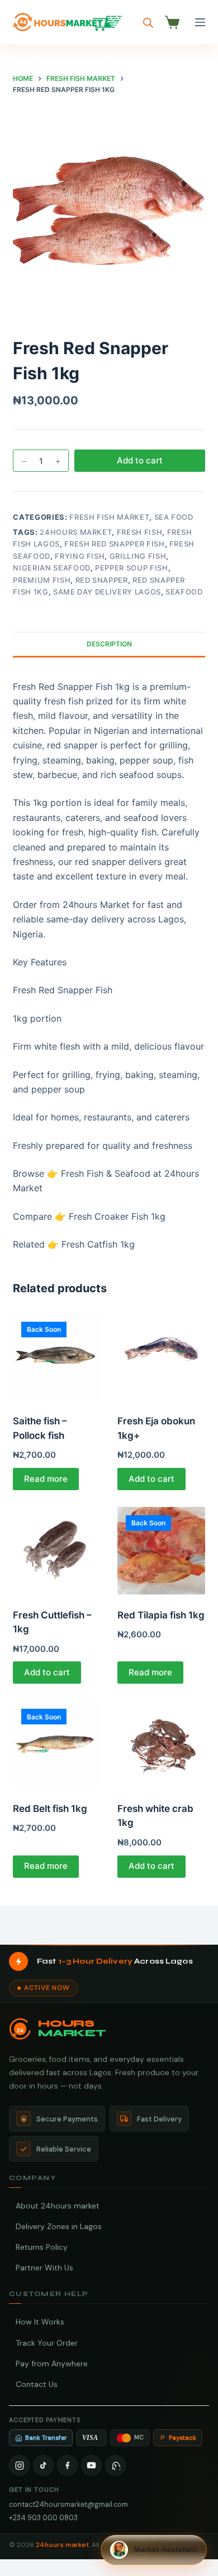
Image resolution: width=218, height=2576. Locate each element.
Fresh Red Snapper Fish (114, 544)
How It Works (40, 2322)
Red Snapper (102, 580)
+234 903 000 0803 (43, 2518)
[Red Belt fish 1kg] (57, 1744)
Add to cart (140, 460)
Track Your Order (47, 2343)
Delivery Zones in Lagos (59, 2226)
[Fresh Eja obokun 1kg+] (161, 1357)
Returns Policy (42, 2247)
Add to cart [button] (151, 1479)
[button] (154, 2550)
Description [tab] (109, 644)
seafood (184, 592)
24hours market (76, 532)
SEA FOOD (174, 517)
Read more (46, 1479)
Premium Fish (42, 580)
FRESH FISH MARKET (109, 517)
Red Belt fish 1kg (50, 1809)
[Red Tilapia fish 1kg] (161, 1551)
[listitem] (19, 2465)
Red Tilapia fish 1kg (161, 1615)
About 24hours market (58, 2206)
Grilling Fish (138, 556)
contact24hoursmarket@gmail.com (68, 2504)
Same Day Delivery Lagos (107, 592)
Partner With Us (44, 2268)
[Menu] (200, 22)
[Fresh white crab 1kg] (161, 1744)
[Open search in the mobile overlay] (148, 23)
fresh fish (140, 532)
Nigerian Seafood (51, 568)
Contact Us (37, 2384)
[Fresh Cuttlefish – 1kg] (57, 1551)
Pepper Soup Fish (131, 568)
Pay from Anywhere (52, 2364)
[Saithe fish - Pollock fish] (57, 1357)
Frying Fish (80, 556)
